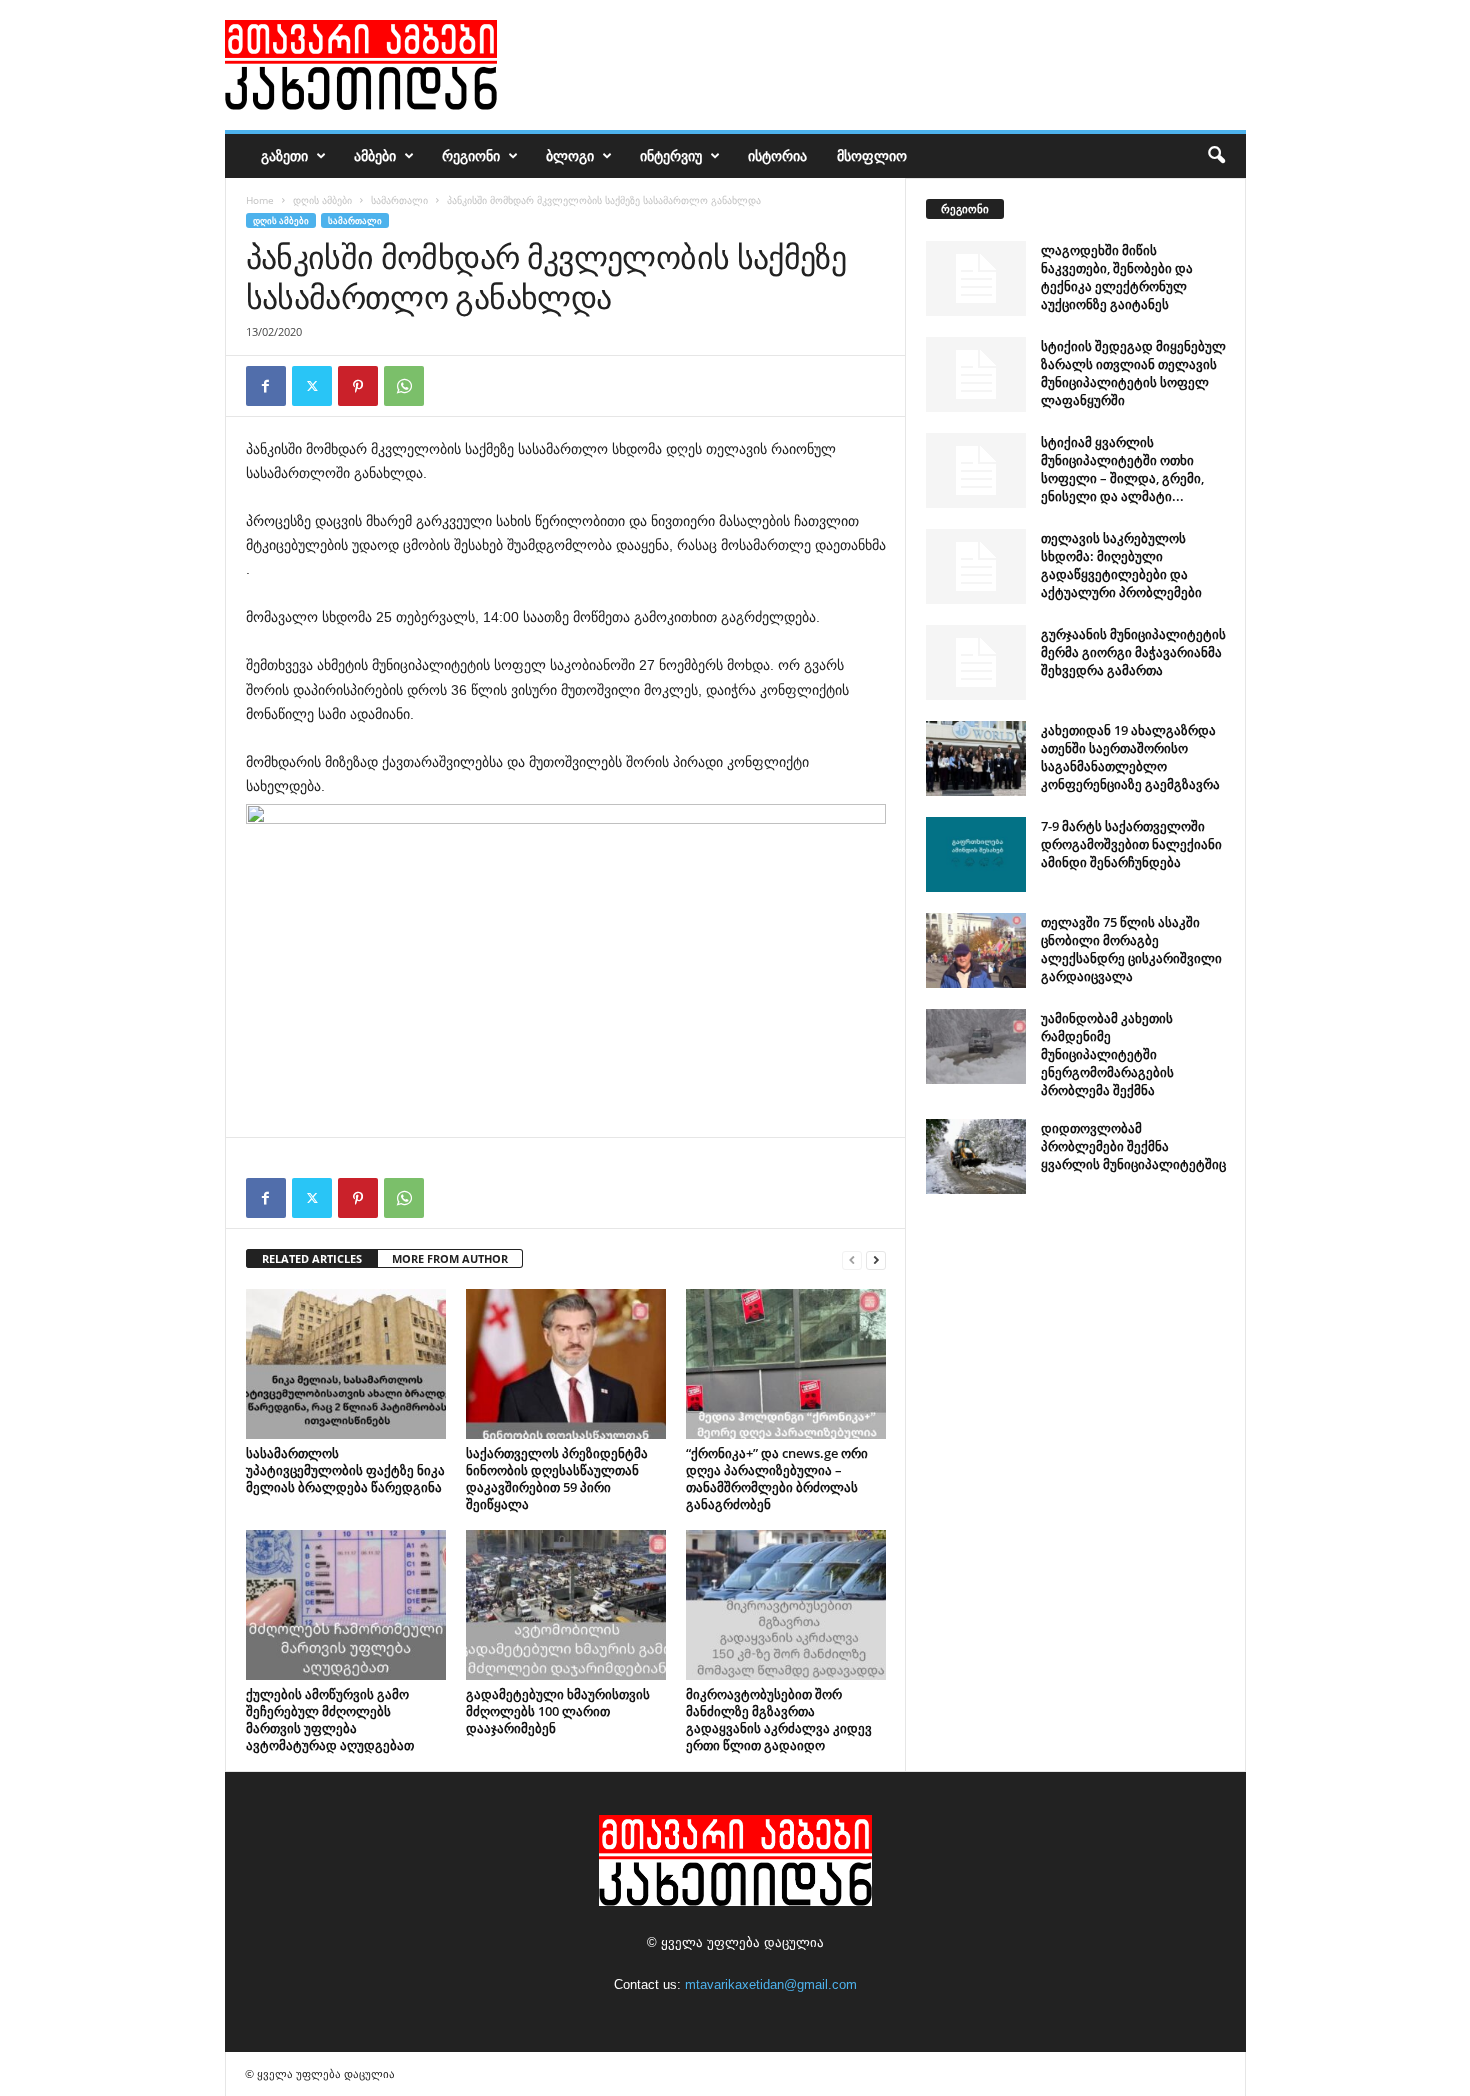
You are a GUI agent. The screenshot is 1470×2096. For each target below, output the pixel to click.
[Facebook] (266, 386)
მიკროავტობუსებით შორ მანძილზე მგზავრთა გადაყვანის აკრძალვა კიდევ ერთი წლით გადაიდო (779, 1719)
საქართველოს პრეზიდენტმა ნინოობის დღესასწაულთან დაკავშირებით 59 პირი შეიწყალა (557, 1478)
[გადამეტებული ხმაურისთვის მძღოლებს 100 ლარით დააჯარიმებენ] (566, 1605)
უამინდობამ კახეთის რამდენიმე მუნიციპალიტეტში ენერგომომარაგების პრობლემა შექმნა (1107, 1054)
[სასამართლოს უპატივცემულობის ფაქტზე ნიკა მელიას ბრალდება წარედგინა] (346, 1364)
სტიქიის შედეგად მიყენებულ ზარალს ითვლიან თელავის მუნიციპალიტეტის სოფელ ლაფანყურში (1133, 373)
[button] (1216, 156)
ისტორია (777, 155)
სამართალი (399, 200)
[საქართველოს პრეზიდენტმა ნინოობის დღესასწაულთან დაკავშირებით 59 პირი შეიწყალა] (566, 1364)
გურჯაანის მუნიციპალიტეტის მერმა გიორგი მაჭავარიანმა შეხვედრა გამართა (1133, 652)
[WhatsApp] (404, 386)
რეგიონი (471, 155)
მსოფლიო (872, 155)
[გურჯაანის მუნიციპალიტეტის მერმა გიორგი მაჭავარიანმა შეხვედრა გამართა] (976, 662)
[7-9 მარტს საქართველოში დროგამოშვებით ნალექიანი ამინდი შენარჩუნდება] (976, 854)
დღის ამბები (322, 200)
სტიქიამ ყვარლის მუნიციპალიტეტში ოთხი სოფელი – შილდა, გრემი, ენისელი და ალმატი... (1122, 469)
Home (260, 200)
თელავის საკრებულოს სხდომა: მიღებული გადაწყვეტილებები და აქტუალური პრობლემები (1121, 565)
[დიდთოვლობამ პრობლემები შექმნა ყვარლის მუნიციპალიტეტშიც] (976, 1156)
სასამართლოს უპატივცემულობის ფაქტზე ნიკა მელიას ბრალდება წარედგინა (345, 1470)
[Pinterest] (358, 386)
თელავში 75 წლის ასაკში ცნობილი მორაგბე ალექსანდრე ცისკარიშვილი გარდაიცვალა (1131, 949)
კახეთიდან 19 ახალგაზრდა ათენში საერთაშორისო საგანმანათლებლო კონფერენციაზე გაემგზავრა (1130, 757)
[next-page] (876, 1259)
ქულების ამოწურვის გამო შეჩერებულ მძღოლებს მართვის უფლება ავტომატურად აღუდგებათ (330, 1719)
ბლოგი (570, 155)
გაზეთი (284, 155)
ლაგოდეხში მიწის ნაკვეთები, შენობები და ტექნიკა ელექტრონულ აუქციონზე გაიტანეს (1117, 277)
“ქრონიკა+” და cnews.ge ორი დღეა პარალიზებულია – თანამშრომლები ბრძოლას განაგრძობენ (777, 1478)
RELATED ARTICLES (312, 1258)
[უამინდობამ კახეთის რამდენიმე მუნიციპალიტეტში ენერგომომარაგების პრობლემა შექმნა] (976, 1046)
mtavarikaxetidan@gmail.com (771, 1984)
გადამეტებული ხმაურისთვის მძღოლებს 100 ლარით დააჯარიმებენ (558, 1711)
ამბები (375, 155)
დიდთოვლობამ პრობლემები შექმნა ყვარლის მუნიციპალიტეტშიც (1133, 1146)
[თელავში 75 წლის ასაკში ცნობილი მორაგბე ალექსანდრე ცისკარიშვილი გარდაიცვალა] (976, 950)
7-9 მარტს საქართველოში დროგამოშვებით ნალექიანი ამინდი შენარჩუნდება (1131, 844)
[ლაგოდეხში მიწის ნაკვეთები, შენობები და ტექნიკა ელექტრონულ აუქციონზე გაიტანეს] (976, 278)
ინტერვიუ (671, 155)
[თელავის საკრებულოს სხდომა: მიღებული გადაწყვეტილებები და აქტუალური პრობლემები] (976, 566)
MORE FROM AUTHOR (450, 1258)
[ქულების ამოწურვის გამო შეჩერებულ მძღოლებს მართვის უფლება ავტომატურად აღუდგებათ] (346, 1605)
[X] (312, 386)
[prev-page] (852, 1259)
